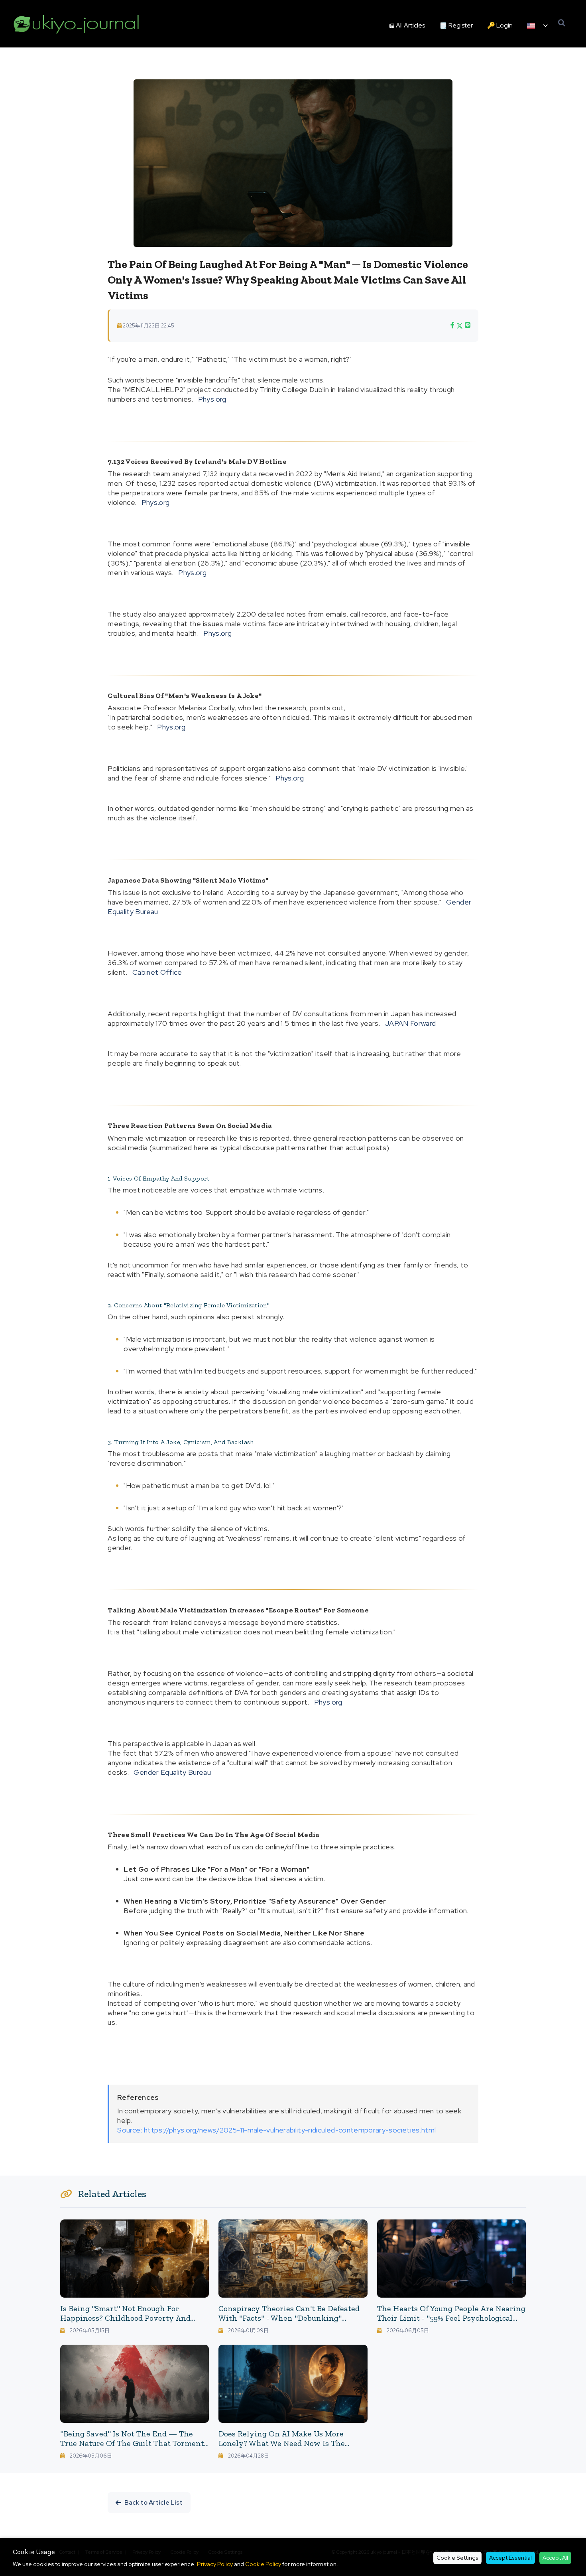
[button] (537, 26)
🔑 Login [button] (500, 25)
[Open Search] (562, 23)
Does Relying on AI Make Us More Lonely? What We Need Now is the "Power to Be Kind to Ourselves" (282, 2443)
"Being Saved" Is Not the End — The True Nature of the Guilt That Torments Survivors (134, 2443)
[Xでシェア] (460, 325)
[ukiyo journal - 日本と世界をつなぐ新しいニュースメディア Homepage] (77, 24)
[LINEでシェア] (468, 325)
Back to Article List (153, 2502)
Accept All (555, 2558)
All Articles (410, 25)
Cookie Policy (263, 2564)
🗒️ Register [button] (456, 25)
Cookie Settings (457, 2558)
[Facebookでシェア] (452, 325)
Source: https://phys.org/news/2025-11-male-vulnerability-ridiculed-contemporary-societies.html (276, 2130)
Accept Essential (510, 2558)
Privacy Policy (215, 2564)
